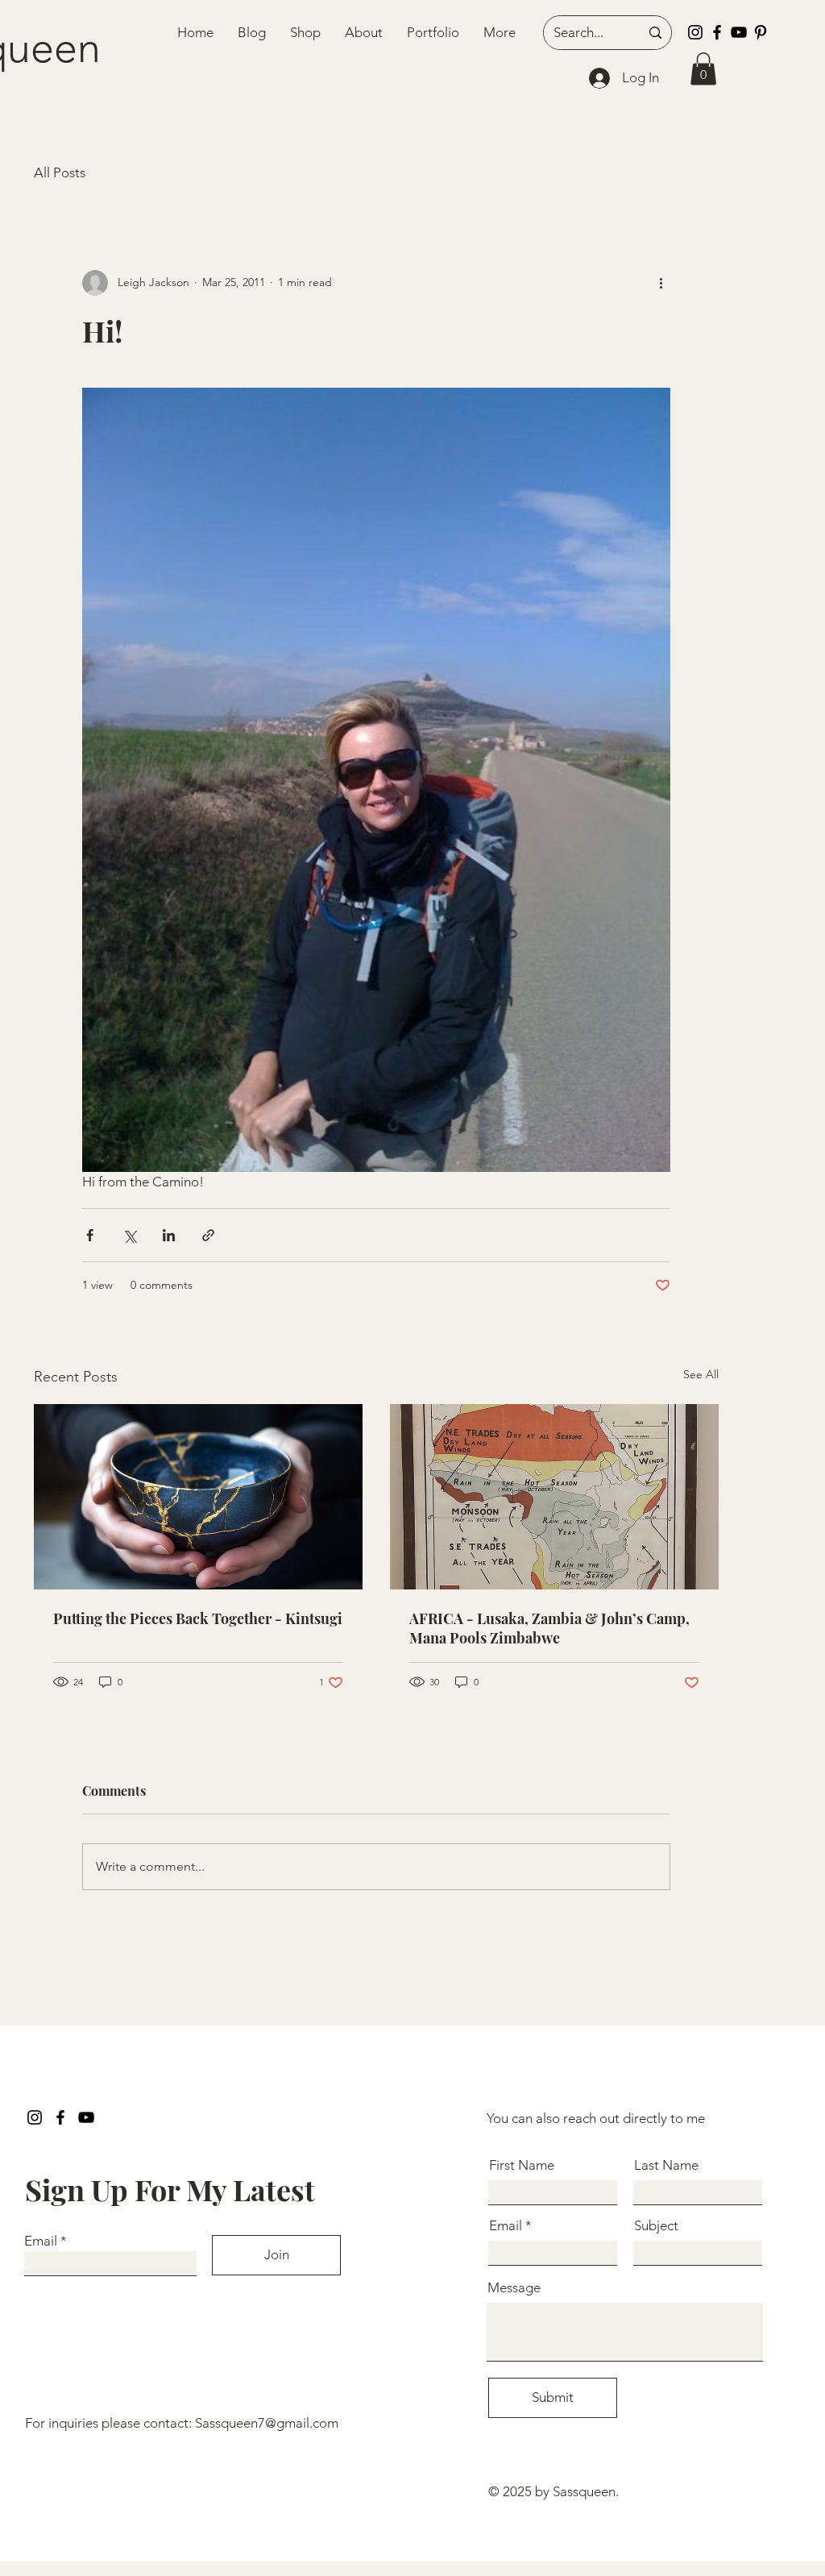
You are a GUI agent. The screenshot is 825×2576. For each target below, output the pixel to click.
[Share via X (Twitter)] (129, 1235)
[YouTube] (739, 32)
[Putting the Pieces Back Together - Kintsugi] (198, 1497)
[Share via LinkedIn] (169, 1235)
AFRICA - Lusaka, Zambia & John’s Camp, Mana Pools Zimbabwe (549, 1628)
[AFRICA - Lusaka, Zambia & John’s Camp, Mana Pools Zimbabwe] (554, 1497)
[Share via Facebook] (90, 1235)
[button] (703, 69)
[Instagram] (695, 32)
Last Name (666, 2165)
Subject (656, 2226)
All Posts (60, 172)
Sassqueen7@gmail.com (267, 2423)
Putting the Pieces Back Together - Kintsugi (198, 1618)
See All (701, 1374)
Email (41, 2241)
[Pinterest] (761, 32)
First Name (522, 2165)
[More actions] (661, 283)
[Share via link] (208, 1235)
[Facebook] (717, 32)
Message (514, 2288)
